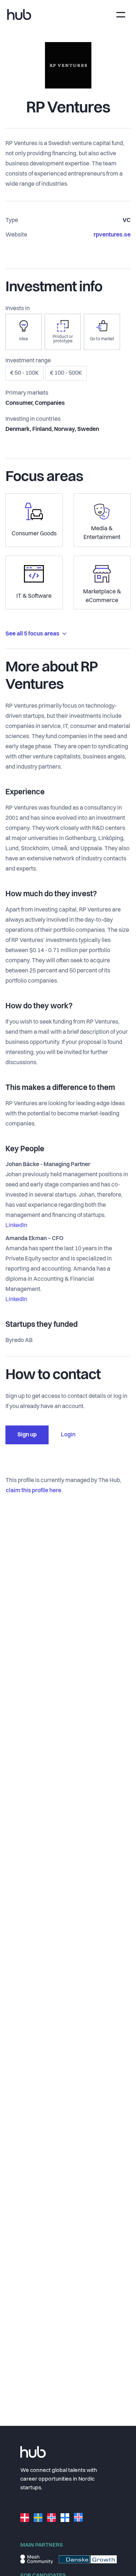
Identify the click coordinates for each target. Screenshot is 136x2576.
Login (68, 1435)
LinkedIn (16, 1226)
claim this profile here (34, 1491)
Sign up (27, 1435)
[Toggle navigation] (121, 15)
